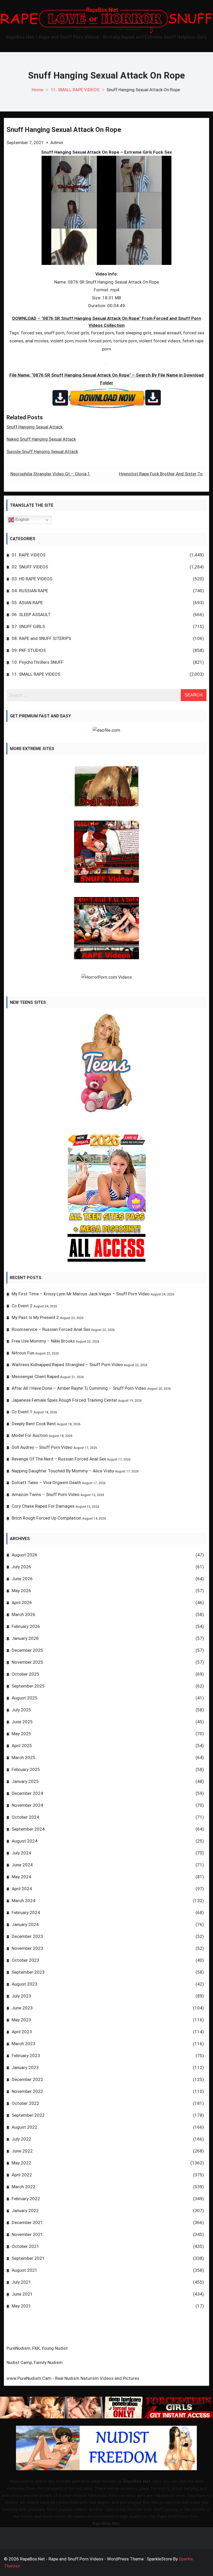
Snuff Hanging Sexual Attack (35, 427)
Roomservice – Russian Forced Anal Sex (51, 1329)
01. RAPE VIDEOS (29, 555)
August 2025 (25, 1698)
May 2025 (21, 1734)
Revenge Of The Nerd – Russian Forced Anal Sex (59, 1459)
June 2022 (22, 2151)
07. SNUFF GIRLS (28, 626)
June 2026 (22, 1579)
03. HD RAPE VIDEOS (32, 579)
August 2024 (25, 1841)
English (22, 520)
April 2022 (22, 2175)
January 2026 (25, 1638)
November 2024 (27, 1805)
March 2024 (24, 1901)
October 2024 (25, 1817)
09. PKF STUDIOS (29, 650)
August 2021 (25, 2270)
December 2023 (27, 1936)
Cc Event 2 (22, 1306)
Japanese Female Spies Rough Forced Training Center (64, 1400)
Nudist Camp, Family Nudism (35, 2362)
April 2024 (22, 1889)
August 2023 (25, 1984)
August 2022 (25, 2127)
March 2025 (24, 1758)
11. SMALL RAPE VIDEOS (36, 674)
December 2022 (27, 2079)
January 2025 (25, 1781)
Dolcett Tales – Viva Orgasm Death (46, 1483)
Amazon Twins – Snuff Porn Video (46, 1494)
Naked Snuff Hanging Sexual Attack (41, 439)
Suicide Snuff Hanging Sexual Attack (42, 451)
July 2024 (21, 1853)
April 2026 (22, 1603)
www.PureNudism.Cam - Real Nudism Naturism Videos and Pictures (73, 2378)
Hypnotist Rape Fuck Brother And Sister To (161, 474)
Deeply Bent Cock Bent (34, 1424)
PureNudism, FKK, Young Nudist (37, 2348)
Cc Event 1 (22, 1412)
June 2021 (22, 2294)
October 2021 (25, 2246)
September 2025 (28, 1686)
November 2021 (27, 2234)
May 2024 (21, 1877)
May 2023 (21, 2020)
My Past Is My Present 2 (35, 1317)
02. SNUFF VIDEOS (30, 567)
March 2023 (24, 2044)
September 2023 (28, 1972)
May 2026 (21, 1591)
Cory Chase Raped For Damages (43, 1506)
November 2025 (27, 1662)
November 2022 (27, 2091)
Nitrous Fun (23, 1353)
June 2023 (22, 2008)
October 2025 (25, 1674)
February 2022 (26, 2199)
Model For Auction (30, 1435)
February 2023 (26, 2056)
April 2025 (22, 1746)
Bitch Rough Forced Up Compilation (46, 1518)
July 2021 (21, 2282)
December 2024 (27, 1793)
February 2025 (26, 1769)
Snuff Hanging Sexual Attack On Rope (64, 130)
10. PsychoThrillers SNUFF (38, 662)
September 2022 (28, 2115)
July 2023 (21, 1996)
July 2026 (21, 1567)
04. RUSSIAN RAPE (30, 591)
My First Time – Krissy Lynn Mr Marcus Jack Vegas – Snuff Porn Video (81, 1294)
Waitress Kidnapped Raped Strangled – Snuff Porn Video (67, 1365)
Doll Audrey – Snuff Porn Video (42, 1447)
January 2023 (25, 2067)
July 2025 (21, 1710)
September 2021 (28, 2258)
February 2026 (26, 1626)
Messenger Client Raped (35, 1377)
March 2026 (24, 1614)
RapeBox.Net (137, 2481)
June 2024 (22, 1865)
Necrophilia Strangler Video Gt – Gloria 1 (50, 474)
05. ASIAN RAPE (27, 603)
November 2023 (27, 1948)
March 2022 (24, 2187)
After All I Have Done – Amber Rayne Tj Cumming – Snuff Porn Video (79, 1388)
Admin (57, 143)
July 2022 (21, 2139)
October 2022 (25, 2103)
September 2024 (28, 1829)
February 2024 (26, 1912)
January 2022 (25, 2211)
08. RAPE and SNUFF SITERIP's (41, 638)
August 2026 (25, 1555)
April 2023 (22, 2032)
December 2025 (27, 1650)
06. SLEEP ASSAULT (31, 615)
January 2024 (25, 1924)
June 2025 (22, 1722)
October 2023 (25, 1960)
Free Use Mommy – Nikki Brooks (43, 1341)
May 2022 (21, 2163)
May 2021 (21, 2306)
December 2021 (27, 2222)
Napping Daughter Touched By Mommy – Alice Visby (63, 1471)
